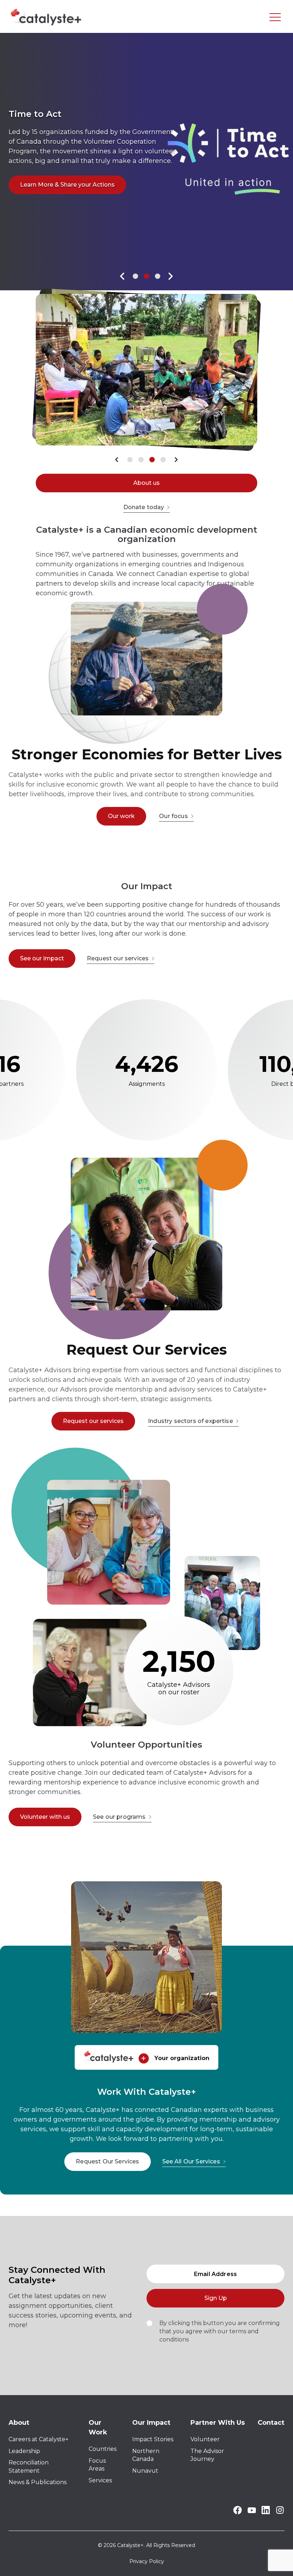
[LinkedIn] (266, 2512)
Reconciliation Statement (29, 2466)
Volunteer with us (45, 1817)
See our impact (42, 958)
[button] (122, 276)
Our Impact (151, 2423)
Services (100, 2480)
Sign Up (216, 2298)
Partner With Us (218, 2423)
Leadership (24, 2451)
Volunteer (205, 2439)
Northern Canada (146, 2455)
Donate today (144, 507)
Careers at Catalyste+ (39, 2439)
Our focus (173, 816)
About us (146, 483)
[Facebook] (237, 2513)
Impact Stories (153, 2439)
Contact (271, 2423)
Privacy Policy (147, 2561)
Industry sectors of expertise (190, 1421)
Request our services (118, 958)
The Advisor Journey (207, 2455)
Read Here (35, 194)
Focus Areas (97, 2465)
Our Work (98, 2427)
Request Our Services (107, 2161)
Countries (103, 2449)
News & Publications (38, 2482)
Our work (121, 816)
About (19, 2423)
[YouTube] (252, 2511)
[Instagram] (280, 2513)
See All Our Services (191, 2161)
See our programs (119, 1817)
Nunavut (145, 2471)
